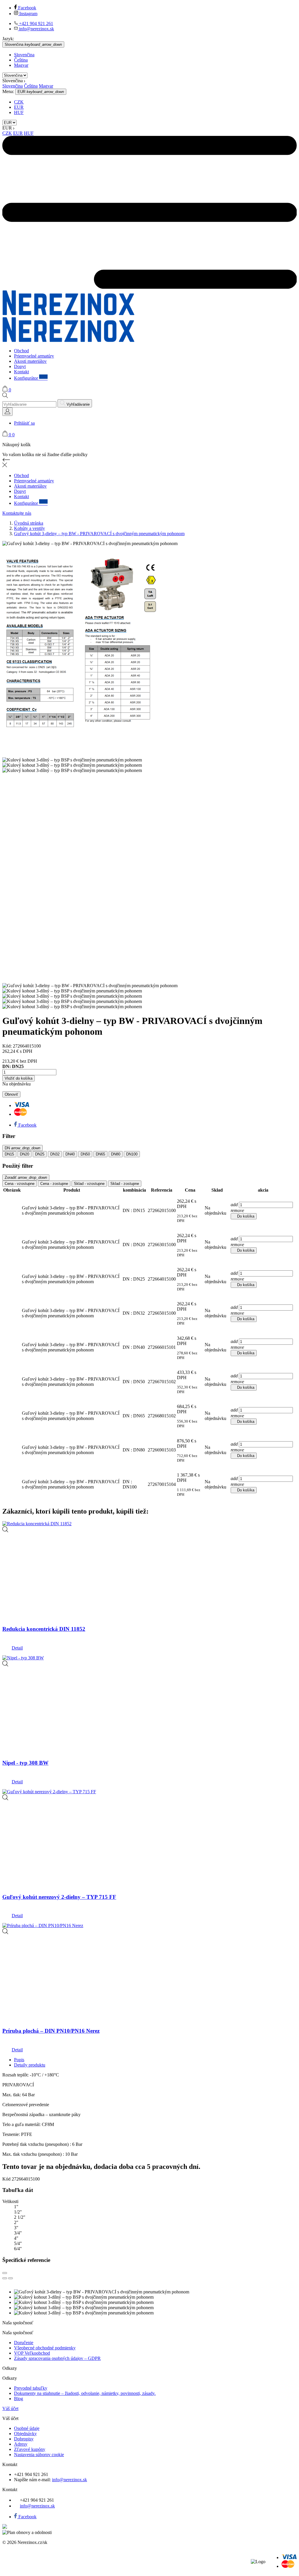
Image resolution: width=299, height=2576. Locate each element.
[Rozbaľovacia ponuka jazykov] (7, 412)
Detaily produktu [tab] (30, 2065)
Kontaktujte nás (17, 513)
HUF (19, 112)
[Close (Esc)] (5, 2273)
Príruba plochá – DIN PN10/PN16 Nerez (51, 2031)
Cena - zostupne (54, 1184)
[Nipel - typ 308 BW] (5, 1665)
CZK (19, 102)
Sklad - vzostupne (89, 1184)
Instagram (28, 14)
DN (22, 1148)
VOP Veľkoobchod (32, 2353)
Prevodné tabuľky (31, 2388)
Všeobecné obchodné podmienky (45, 2348)
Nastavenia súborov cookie (39, 2455)
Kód (7, 2179)
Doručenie (24, 2343)
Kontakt (21, 372)
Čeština (21, 60)
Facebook (27, 8)
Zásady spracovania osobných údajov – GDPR (57, 2358)
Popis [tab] (19, 2060)
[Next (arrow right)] (11, 2278)
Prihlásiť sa (24, 423)
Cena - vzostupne (20, 1184)
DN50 (85, 1154)
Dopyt (20, 366)
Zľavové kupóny (30, 2449)
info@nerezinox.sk (36, 29)
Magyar (21, 65)
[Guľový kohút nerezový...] (5, 1799)
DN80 (116, 1154)
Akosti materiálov (30, 361)
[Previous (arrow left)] (5, 2278)
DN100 (132, 1154)
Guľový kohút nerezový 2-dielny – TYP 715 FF (59, 1897)
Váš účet (10, 2408)
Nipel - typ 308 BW (25, 1763)
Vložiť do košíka (19, 1078)
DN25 (40, 1154)
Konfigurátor (31, 378)
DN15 (9, 1154)
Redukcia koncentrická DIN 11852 (44, 1629)
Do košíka (244, 1216)
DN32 (55, 1154)
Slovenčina (24, 55)
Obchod (21, 351)
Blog (19, 2399)
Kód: (8, 1046)
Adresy (21, 2444)
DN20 (25, 1154)
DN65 (100, 1154)
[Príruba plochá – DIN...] (5, 1933)
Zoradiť (26, 1177)
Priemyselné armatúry (34, 356)
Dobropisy (24, 2439)
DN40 (70, 1154)
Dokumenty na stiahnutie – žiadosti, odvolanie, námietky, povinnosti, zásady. (85, 2393)
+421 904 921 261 (35, 23)
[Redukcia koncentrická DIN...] (5, 1531)
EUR (19, 107)
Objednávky (25, 2434)
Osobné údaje (27, 2428)
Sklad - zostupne (125, 1184)
